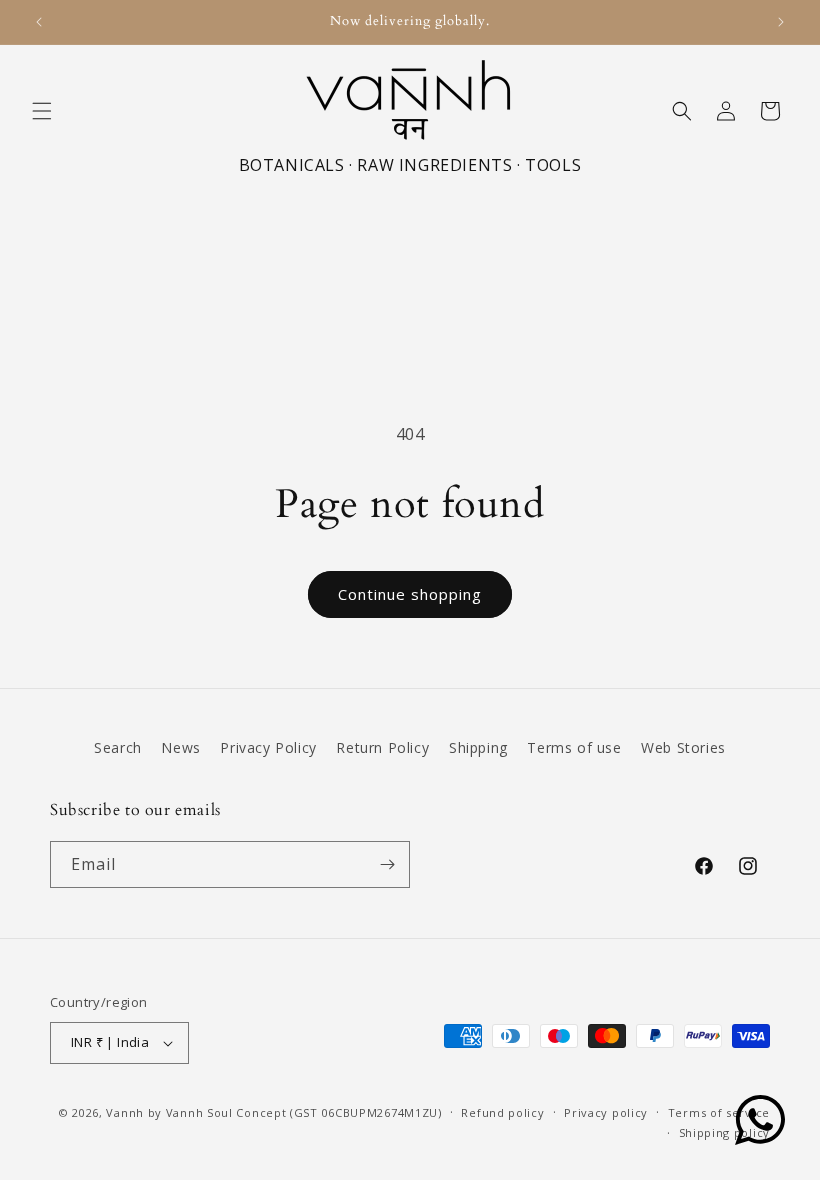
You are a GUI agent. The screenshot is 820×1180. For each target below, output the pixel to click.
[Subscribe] (387, 864)
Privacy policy (606, 1112)
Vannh (125, 1112)
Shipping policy (725, 1132)
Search (118, 747)
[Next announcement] (781, 22)
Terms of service (719, 1112)
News (180, 747)
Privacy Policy (268, 747)
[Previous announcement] (39, 22)
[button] (42, 111)
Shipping (478, 747)
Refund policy (502, 1112)
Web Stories (683, 747)
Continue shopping (410, 594)
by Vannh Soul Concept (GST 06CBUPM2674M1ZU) (295, 1112)
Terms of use (574, 747)
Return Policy (382, 747)
